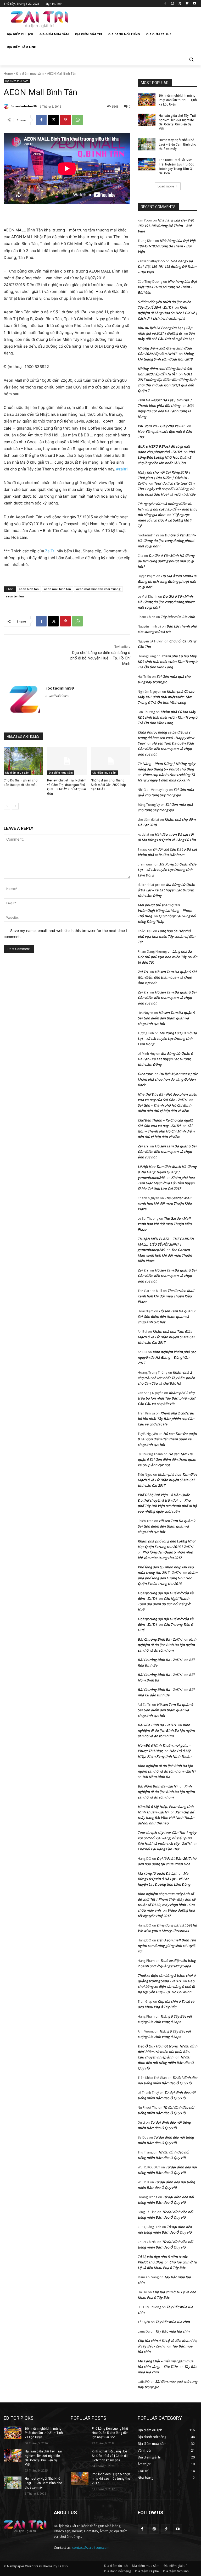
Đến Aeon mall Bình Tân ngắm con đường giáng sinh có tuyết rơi (167, 1946)
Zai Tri (143, 972)
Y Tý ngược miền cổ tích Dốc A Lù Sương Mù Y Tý (165, 520)
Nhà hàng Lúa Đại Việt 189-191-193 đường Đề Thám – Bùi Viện (166, 226)
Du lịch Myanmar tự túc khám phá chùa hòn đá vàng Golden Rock (167, 1079)
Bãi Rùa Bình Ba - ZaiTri (157, 1725)
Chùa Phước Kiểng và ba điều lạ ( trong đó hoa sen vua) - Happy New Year (166, 738)
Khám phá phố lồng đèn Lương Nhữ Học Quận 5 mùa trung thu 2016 (167, 1578)
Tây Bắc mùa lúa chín (178, 617)
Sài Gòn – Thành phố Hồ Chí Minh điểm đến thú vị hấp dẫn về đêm (166, 1131)
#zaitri (122, 469)
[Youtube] (194, 4)
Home (8, 73)
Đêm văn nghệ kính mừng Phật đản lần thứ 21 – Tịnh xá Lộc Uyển (178, 100)
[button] (191, 60)
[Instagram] (173, 4)
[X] (180, 4)
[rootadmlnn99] (7, 106)
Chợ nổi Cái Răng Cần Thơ (158, 1849)
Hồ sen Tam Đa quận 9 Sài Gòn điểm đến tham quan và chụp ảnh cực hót (166, 749)
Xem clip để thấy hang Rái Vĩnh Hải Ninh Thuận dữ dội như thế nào (166, 1818)
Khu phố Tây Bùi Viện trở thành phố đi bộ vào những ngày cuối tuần (167, 1506)
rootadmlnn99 (26, 106)
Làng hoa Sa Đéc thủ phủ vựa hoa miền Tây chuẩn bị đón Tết (166, 936)
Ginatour (145, 1074)
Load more (166, 186)
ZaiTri (50, 551)
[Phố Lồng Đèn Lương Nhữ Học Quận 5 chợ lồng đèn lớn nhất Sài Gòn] (80, 2433)
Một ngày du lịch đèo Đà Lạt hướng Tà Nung (166, 411)
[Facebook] (165, 4)
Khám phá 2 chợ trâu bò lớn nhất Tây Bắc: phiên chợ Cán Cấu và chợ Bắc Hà (166, 1378)
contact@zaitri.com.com (91, 2547)
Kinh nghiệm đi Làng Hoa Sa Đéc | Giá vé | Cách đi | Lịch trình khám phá (167, 313)
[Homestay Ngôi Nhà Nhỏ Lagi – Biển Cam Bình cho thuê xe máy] (147, 144)
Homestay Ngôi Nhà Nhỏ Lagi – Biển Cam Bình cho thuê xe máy (177, 145)
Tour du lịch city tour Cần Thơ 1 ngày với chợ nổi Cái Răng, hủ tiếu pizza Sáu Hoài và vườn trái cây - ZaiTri (167, 1838)
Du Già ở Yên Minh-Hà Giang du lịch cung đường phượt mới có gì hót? (167, 541)
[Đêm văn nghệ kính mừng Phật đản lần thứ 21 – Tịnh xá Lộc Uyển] (147, 100)
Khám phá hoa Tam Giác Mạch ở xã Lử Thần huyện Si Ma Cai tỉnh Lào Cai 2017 (166, 1183)
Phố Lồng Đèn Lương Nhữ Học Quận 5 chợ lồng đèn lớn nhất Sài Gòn (166, 457)
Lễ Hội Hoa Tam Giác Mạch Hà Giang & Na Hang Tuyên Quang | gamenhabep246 (167, 1172)
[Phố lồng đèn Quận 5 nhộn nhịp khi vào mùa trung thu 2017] (80, 2478)
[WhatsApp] (77, 120)
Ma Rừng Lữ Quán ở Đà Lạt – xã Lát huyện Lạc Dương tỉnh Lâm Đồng (167, 870)
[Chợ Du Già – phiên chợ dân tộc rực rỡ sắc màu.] (23, 761)
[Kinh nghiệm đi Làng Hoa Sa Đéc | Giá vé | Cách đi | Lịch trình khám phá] (80, 2456)
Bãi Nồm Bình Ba (156, 1777)
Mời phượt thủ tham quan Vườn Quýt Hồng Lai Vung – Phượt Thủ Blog (165, 911)
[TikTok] (166, 2529)
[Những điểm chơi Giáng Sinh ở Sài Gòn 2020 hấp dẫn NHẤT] (111, 761)
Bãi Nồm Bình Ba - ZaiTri (158, 1786)
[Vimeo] (187, 4)
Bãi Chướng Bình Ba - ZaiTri (160, 1639)
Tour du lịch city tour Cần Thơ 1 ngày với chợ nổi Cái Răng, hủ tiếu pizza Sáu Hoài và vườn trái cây (167, 489)
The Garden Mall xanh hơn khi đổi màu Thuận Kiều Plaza (165, 1203)
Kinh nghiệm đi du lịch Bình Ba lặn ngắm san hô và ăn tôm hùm (167, 1645)
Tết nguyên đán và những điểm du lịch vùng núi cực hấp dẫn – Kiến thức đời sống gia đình (167, 509)
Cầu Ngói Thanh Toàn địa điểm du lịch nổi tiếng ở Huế (164, 1604)
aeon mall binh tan (57, 589)
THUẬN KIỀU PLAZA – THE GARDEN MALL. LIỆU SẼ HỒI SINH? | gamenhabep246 (166, 1244)
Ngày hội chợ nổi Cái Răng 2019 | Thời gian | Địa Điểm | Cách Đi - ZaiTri (164, 478)
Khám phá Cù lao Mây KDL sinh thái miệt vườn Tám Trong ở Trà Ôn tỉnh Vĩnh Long (167, 662)
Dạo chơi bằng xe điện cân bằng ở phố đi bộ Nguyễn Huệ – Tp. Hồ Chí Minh (100, 658)
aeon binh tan (29, 589)
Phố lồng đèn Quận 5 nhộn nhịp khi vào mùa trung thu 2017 (111, 2479)
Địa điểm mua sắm (30, 73)
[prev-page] (7, 806)
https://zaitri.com (57, 696)
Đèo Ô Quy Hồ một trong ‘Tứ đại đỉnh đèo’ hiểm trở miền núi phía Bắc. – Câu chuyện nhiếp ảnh (167, 2052)
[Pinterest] (65, 120)
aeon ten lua (15, 596)
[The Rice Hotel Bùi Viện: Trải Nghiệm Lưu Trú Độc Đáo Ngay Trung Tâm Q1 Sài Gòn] (147, 164)
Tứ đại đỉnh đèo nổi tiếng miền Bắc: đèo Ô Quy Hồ (166, 2063)
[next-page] (15, 806)
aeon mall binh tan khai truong (98, 589)
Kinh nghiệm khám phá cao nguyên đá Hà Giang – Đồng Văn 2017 (167, 1357)
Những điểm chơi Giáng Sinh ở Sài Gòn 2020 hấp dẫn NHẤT (108, 785)
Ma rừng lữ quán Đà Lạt (157, 1873)
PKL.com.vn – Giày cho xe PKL (161, 426)
